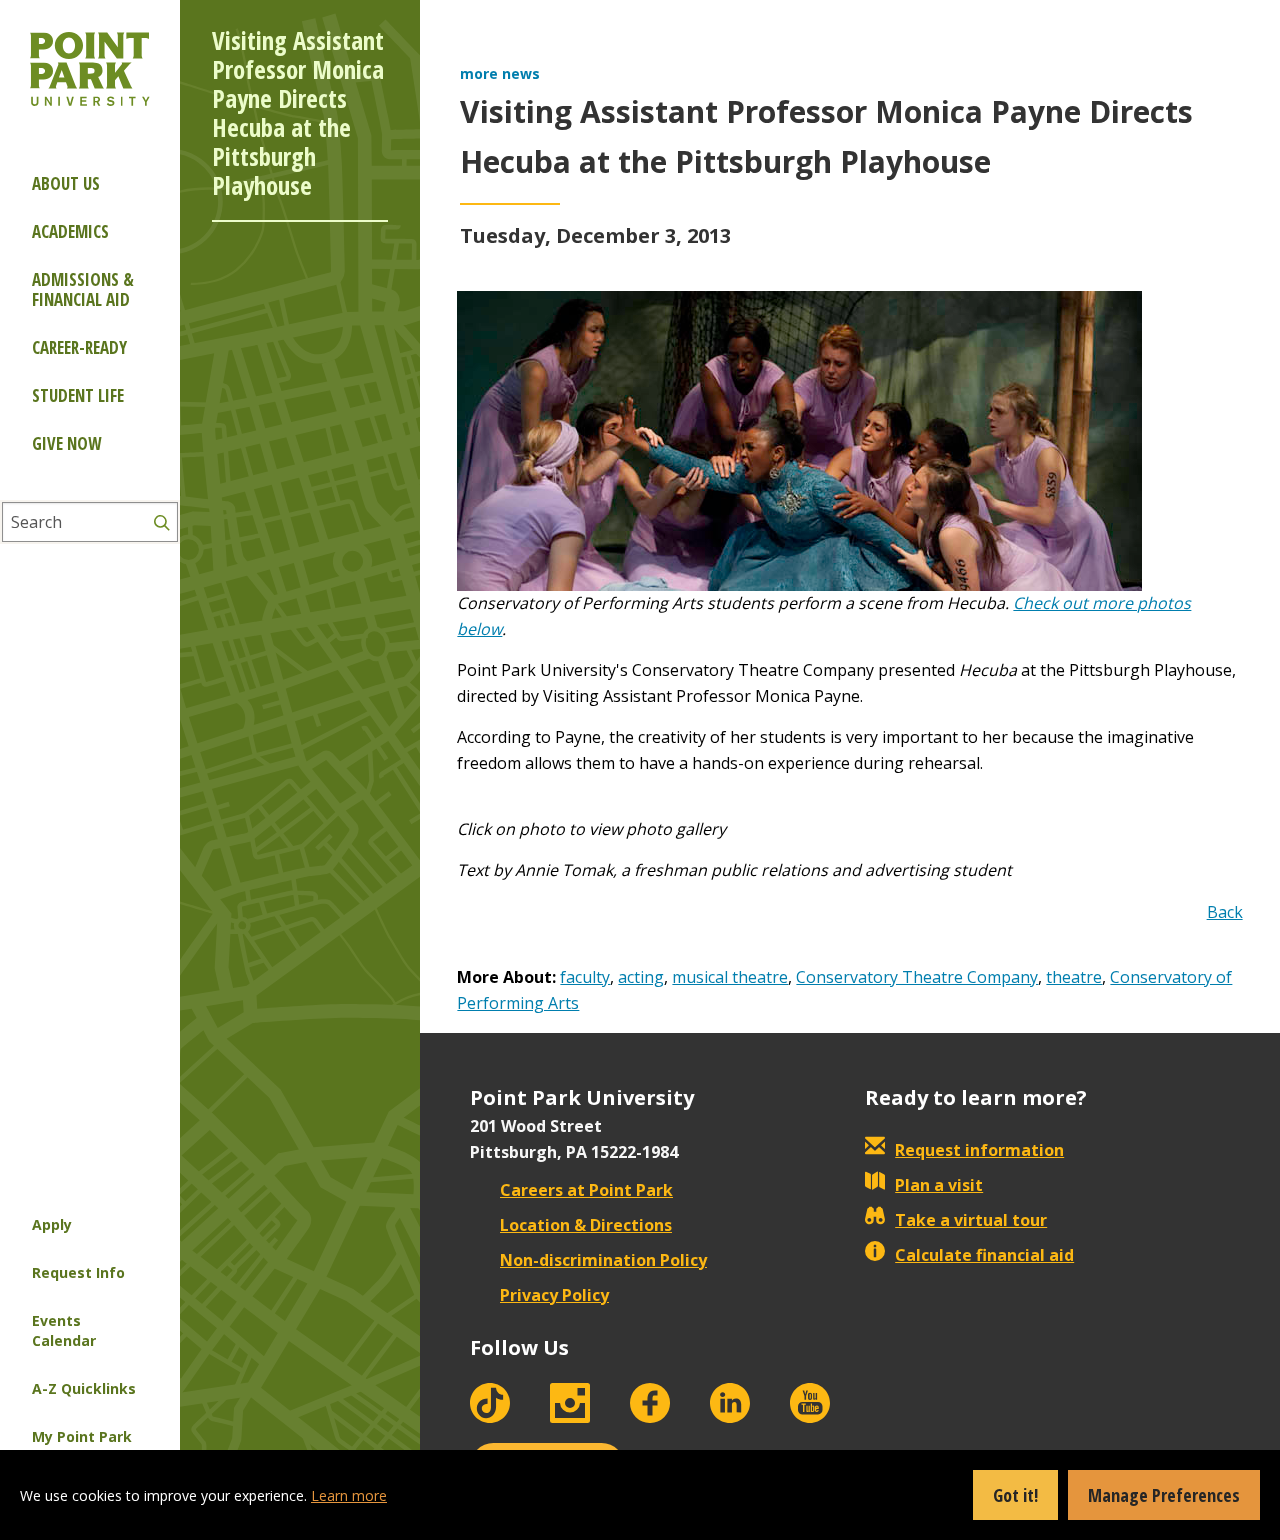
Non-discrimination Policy (603, 1260)
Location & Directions (586, 1225)
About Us (66, 183)
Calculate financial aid (984, 1255)
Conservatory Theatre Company (917, 977)
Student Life (78, 395)
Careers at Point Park (586, 1190)
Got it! (1015, 1495)
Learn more (349, 1495)
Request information (979, 1150)
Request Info (78, 1272)
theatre (1074, 977)
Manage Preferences (1164, 1495)
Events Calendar (64, 1330)
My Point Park (82, 1436)
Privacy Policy (554, 1295)
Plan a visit (939, 1185)
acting (641, 977)
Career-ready (79, 347)
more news (500, 73)
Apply (52, 1224)
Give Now (66, 443)
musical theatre (730, 977)
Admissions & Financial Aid (83, 289)
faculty (585, 977)
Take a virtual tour (971, 1220)
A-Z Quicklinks (84, 1388)
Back (1225, 912)
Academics (70, 231)
